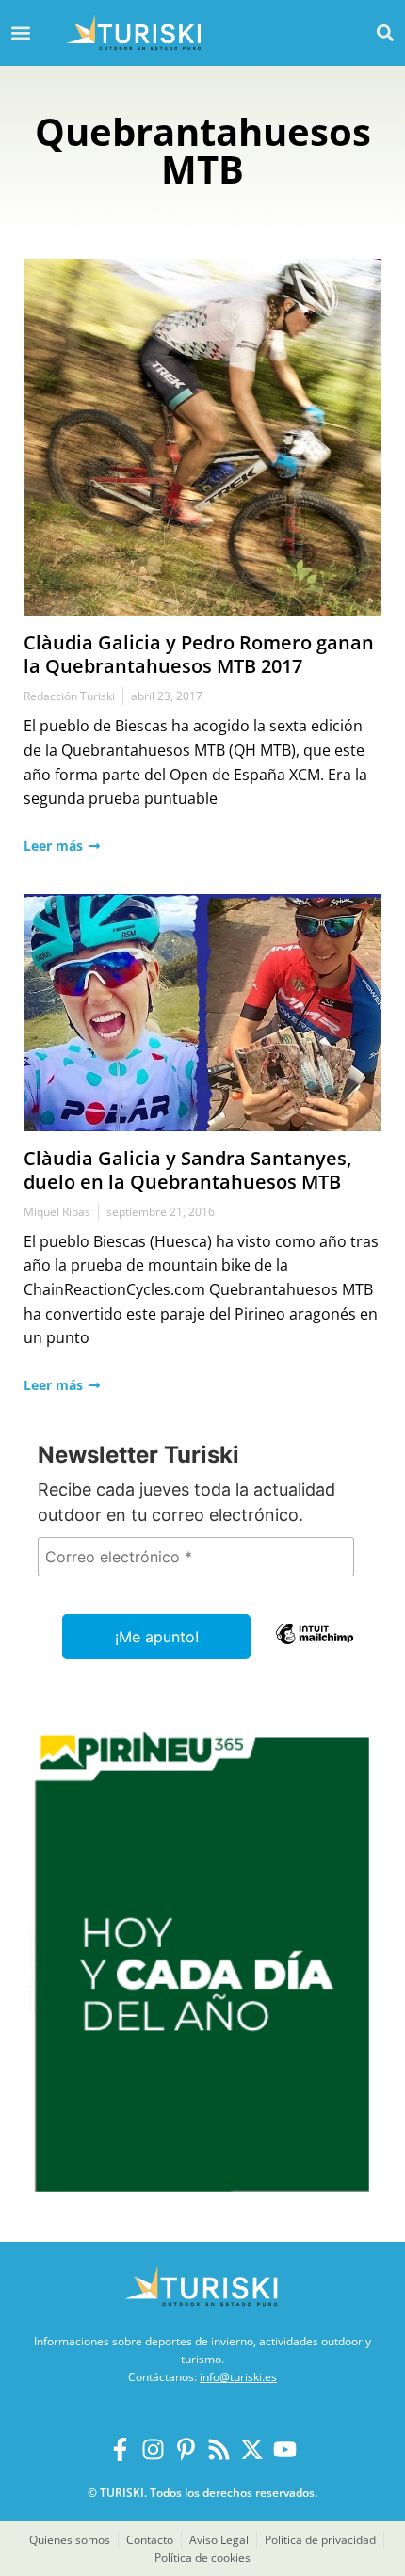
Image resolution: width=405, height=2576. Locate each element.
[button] (385, 32)
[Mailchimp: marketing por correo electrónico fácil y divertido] (315, 1647)
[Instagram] (153, 2449)
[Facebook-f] (120, 2449)
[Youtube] (285, 2449)
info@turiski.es (238, 2377)
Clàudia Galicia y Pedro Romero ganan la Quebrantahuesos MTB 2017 (199, 654)
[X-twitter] (252, 2449)
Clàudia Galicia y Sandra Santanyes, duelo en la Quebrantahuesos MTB (187, 1170)
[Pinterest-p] (186, 2449)
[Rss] (219, 2449)
